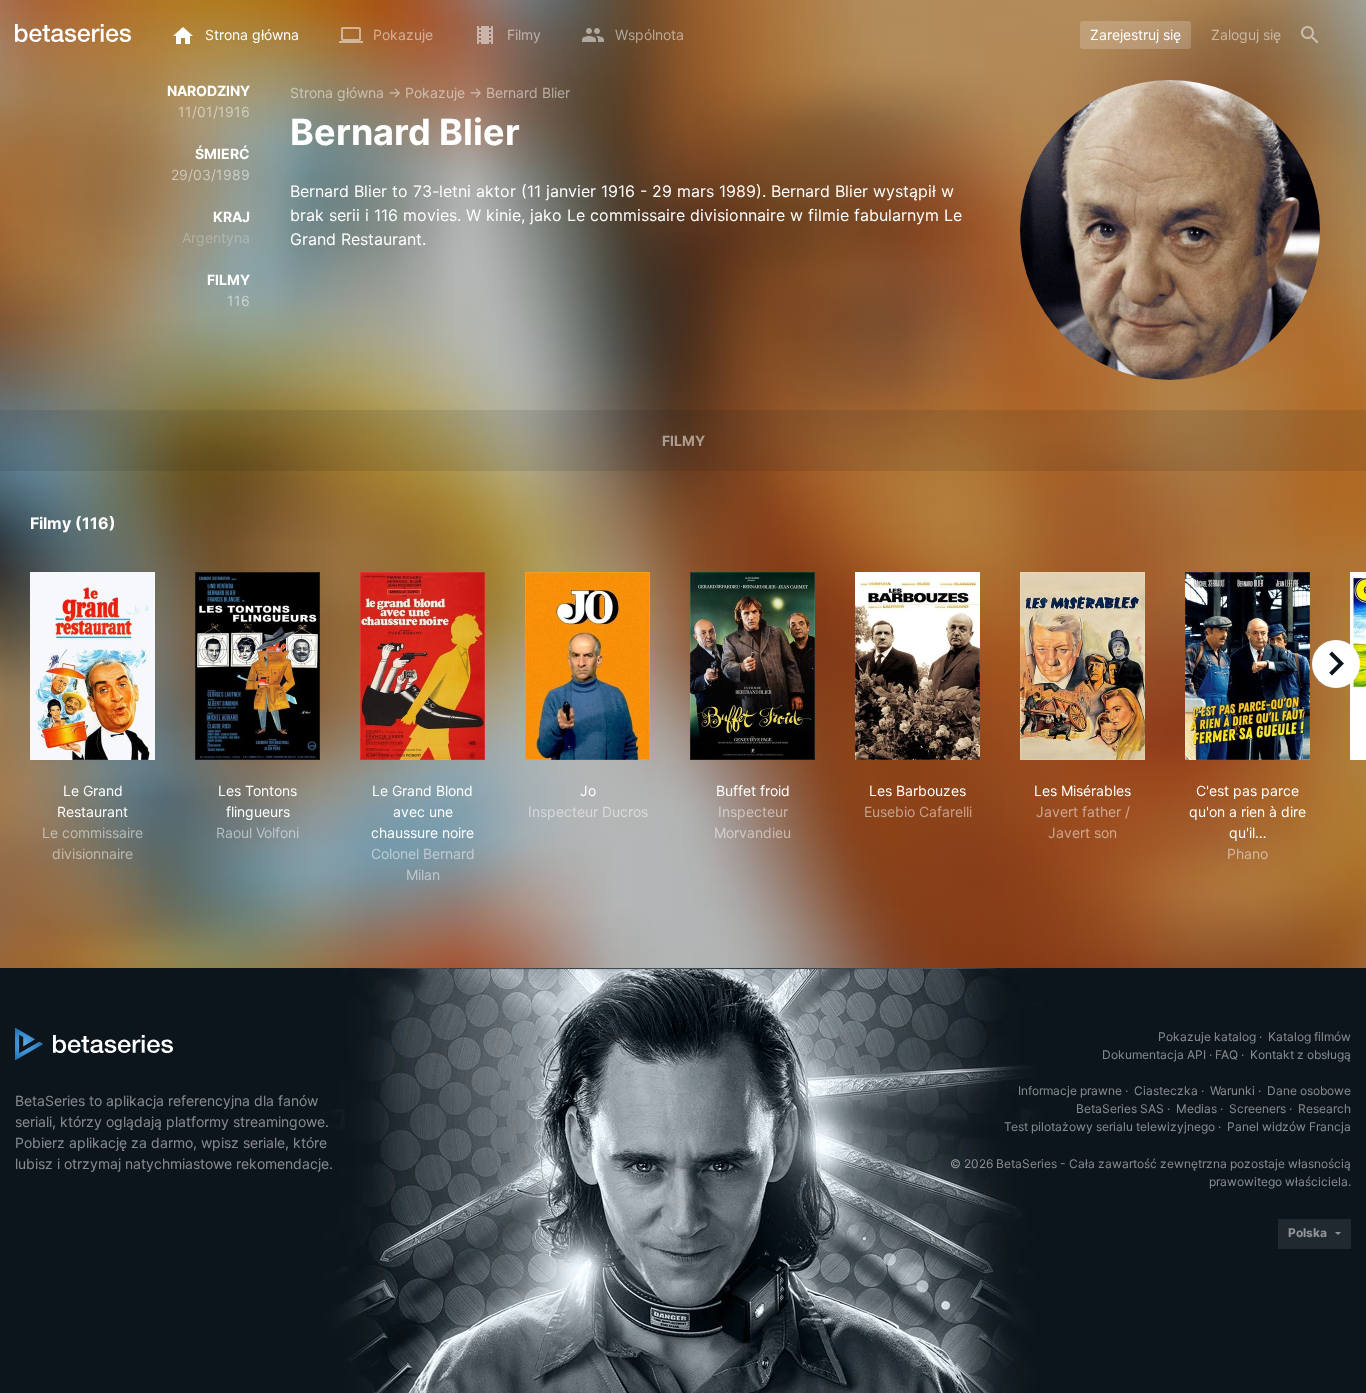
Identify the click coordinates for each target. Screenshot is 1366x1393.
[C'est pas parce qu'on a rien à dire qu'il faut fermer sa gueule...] (1247, 666)
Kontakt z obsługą (1300, 1054)
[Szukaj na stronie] (1310, 35)
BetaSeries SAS (1120, 1108)
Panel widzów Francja (1289, 1126)
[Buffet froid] (752, 666)
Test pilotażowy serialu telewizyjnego (1109, 1126)
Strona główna (337, 92)
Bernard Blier (528, 92)
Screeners (1257, 1108)
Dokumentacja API (1154, 1054)
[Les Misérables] (1082, 666)
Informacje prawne (1070, 1090)
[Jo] (587, 666)
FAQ (1226, 1054)
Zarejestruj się (1135, 34)
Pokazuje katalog (1207, 1036)
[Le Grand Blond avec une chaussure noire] (422, 666)
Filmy (683, 440)
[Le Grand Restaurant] (92, 666)
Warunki (1232, 1090)
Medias (1196, 1108)
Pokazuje (435, 92)
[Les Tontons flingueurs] (257, 666)
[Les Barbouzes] (917, 666)
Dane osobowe (1309, 1090)
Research (1324, 1108)
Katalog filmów (1309, 1036)
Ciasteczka (1166, 1090)
